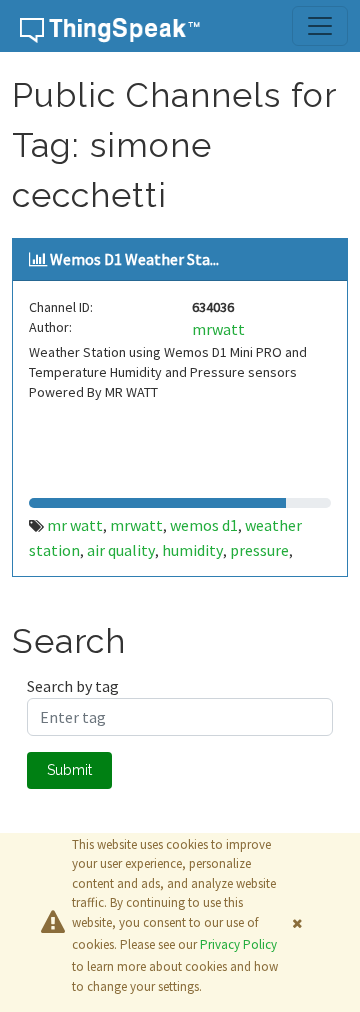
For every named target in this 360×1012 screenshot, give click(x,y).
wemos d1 (204, 525)
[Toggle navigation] (320, 26)
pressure (259, 550)
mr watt (75, 525)
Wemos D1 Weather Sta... (134, 259)
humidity (192, 550)
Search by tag (73, 686)
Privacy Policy (238, 944)
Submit (69, 770)
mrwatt (218, 329)
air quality (121, 550)
